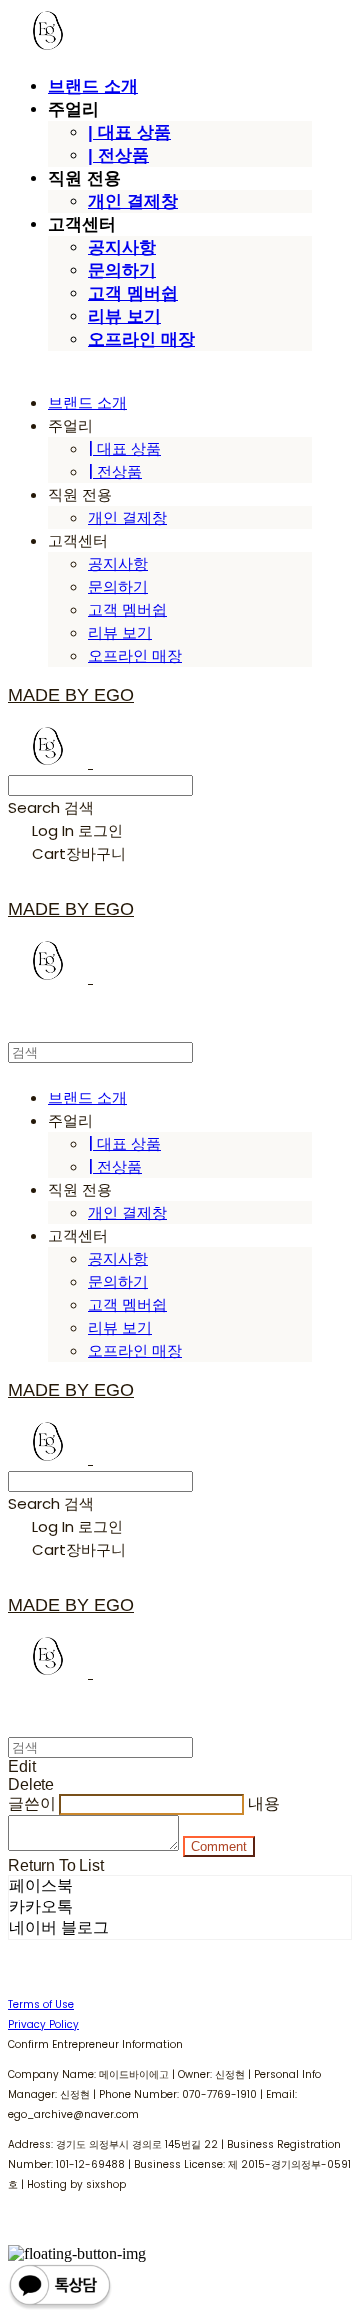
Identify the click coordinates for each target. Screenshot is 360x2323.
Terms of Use (41, 2004)
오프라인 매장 (141, 339)
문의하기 (122, 270)
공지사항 (122, 247)
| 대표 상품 (129, 132)
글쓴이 (32, 1803)
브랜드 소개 (93, 86)
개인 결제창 (133, 201)
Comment (219, 1846)
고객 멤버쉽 (133, 293)
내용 (264, 1803)
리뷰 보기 (124, 316)
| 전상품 (118, 155)
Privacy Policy (43, 2024)
